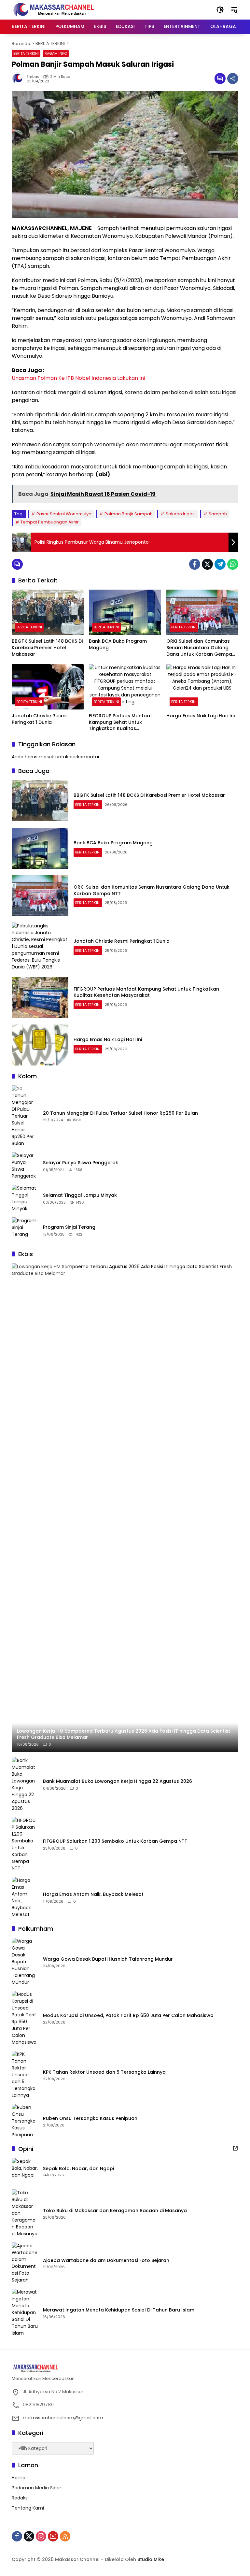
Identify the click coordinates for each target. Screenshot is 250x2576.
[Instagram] (41, 2536)
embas (33, 77)
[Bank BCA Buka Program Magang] (125, 612)
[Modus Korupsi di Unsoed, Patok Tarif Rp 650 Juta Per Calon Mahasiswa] (25, 2018)
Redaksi (20, 2498)
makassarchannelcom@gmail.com (63, 2418)
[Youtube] (53, 2536)
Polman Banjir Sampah (129, 514)
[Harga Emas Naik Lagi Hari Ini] (202, 687)
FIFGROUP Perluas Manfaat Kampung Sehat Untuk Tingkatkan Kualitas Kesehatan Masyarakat (120, 722)
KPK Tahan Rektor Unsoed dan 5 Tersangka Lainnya (104, 2072)
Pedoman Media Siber (36, 2488)
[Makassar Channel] (54, 9)
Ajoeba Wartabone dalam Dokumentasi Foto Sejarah (106, 2261)
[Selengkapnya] (235, 2148)
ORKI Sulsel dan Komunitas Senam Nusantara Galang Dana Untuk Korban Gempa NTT (199, 648)
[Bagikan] (233, 79)
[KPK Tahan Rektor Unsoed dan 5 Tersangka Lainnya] (25, 2075)
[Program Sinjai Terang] (25, 1230)
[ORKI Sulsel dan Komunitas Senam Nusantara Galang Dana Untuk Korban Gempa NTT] (202, 612)
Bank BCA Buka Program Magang (118, 644)
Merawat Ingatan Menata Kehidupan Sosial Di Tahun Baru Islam (119, 2310)
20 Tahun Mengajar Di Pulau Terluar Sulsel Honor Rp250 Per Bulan (120, 1113)
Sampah (218, 514)
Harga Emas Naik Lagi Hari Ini (201, 716)
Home (19, 2478)
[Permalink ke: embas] (19, 79)
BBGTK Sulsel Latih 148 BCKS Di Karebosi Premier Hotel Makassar (47, 648)
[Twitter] (207, 564)
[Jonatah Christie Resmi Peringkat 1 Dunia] (48, 687)
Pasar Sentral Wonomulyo (64, 514)
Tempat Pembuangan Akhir (50, 522)
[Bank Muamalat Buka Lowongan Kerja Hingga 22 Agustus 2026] (25, 1784)
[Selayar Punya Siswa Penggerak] (25, 1166)
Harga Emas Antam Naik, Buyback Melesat (93, 1894)
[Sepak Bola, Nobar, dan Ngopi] (25, 2171)
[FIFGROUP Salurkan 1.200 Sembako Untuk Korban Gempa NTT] (25, 1844)
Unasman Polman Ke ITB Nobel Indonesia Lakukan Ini (78, 378)
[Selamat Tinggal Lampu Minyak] (25, 1198)
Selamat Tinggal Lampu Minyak (80, 1195)
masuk (46, 757)
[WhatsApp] (233, 564)
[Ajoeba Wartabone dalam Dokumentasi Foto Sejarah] (25, 2263)
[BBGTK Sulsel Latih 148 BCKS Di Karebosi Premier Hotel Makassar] (48, 612)
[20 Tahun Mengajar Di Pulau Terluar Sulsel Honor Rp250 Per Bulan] (25, 1116)
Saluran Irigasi (181, 514)
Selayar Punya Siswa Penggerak (81, 1163)
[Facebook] (195, 564)
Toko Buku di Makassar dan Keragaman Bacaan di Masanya (115, 2211)
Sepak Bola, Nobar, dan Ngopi (78, 2169)
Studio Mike (151, 2559)
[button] (220, 10)
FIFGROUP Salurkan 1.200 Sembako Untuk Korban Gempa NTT (115, 1841)
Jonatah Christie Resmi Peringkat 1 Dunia (39, 719)
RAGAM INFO (56, 53)
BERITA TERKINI (26, 53)
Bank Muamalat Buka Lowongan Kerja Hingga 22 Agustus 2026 (118, 1781)
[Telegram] (220, 564)
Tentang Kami (28, 2508)
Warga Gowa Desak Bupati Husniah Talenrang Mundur (108, 1959)
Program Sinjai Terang (69, 1227)
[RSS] (65, 2536)
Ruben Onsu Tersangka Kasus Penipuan (90, 2118)
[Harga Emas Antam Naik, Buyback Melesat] (25, 1897)
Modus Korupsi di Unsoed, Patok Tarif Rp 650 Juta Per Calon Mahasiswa (128, 2016)
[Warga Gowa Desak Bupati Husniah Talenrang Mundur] (25, 1962)
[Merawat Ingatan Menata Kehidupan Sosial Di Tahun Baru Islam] (25, 2313)
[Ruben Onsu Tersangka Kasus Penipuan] (25, 2121)
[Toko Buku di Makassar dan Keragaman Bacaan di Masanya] (25, 2213)
